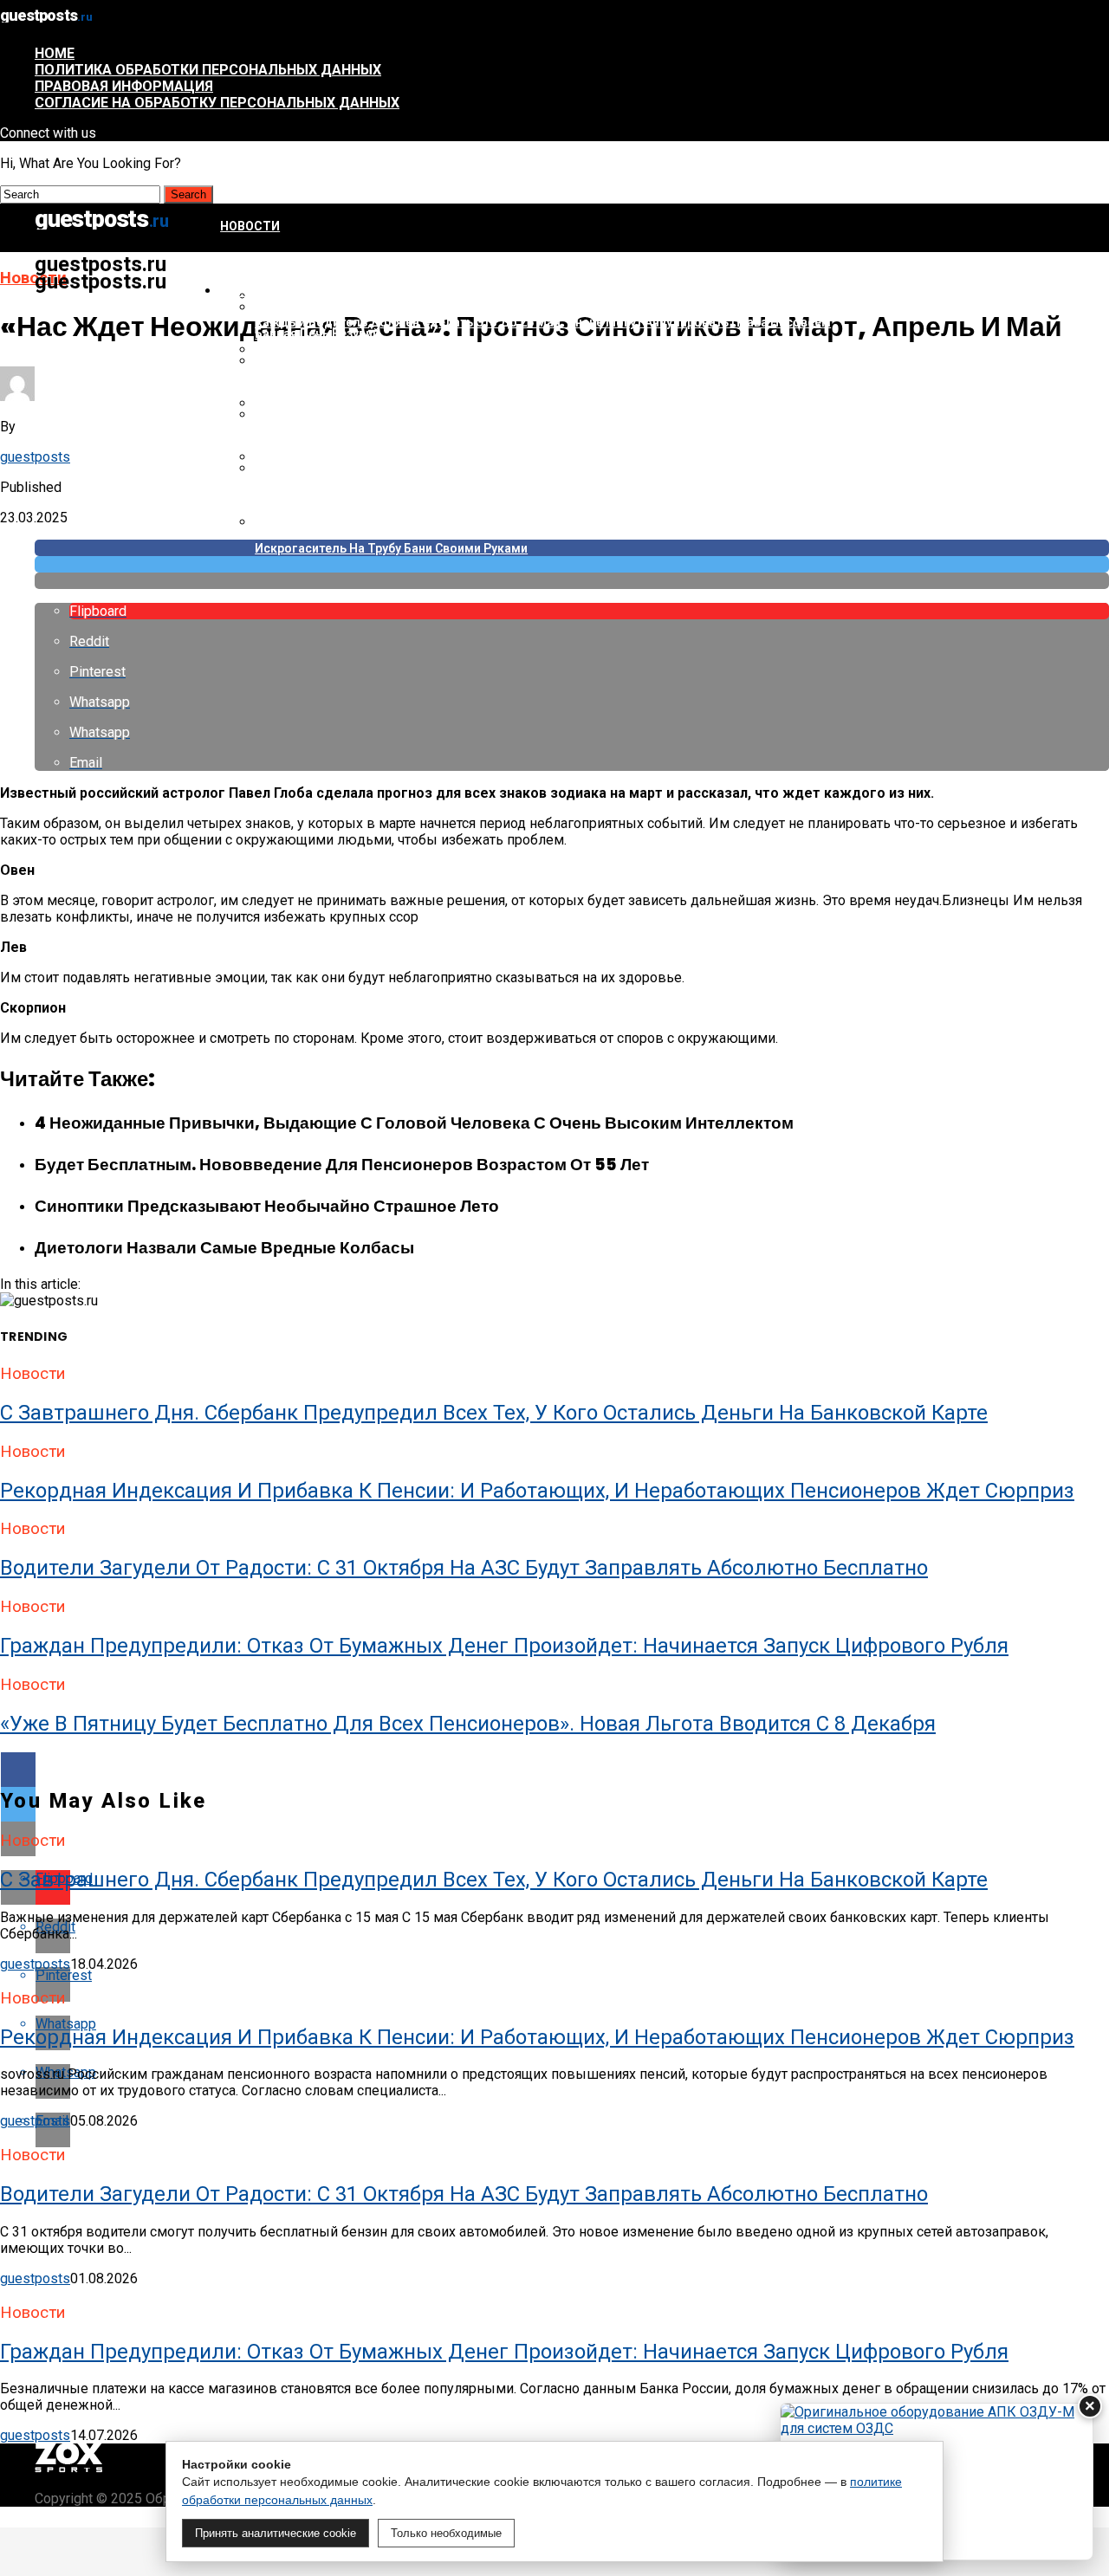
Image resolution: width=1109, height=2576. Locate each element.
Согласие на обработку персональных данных (217, 103)
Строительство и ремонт (308, 291)
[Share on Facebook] (554, 1770)
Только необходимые (446, 2533)
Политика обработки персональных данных (208, 70)
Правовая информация (124, 86)
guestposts (35, 457)
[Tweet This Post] (572, 564)
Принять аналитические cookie (276, 2533)
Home (55, 53)
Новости (250, 226)
